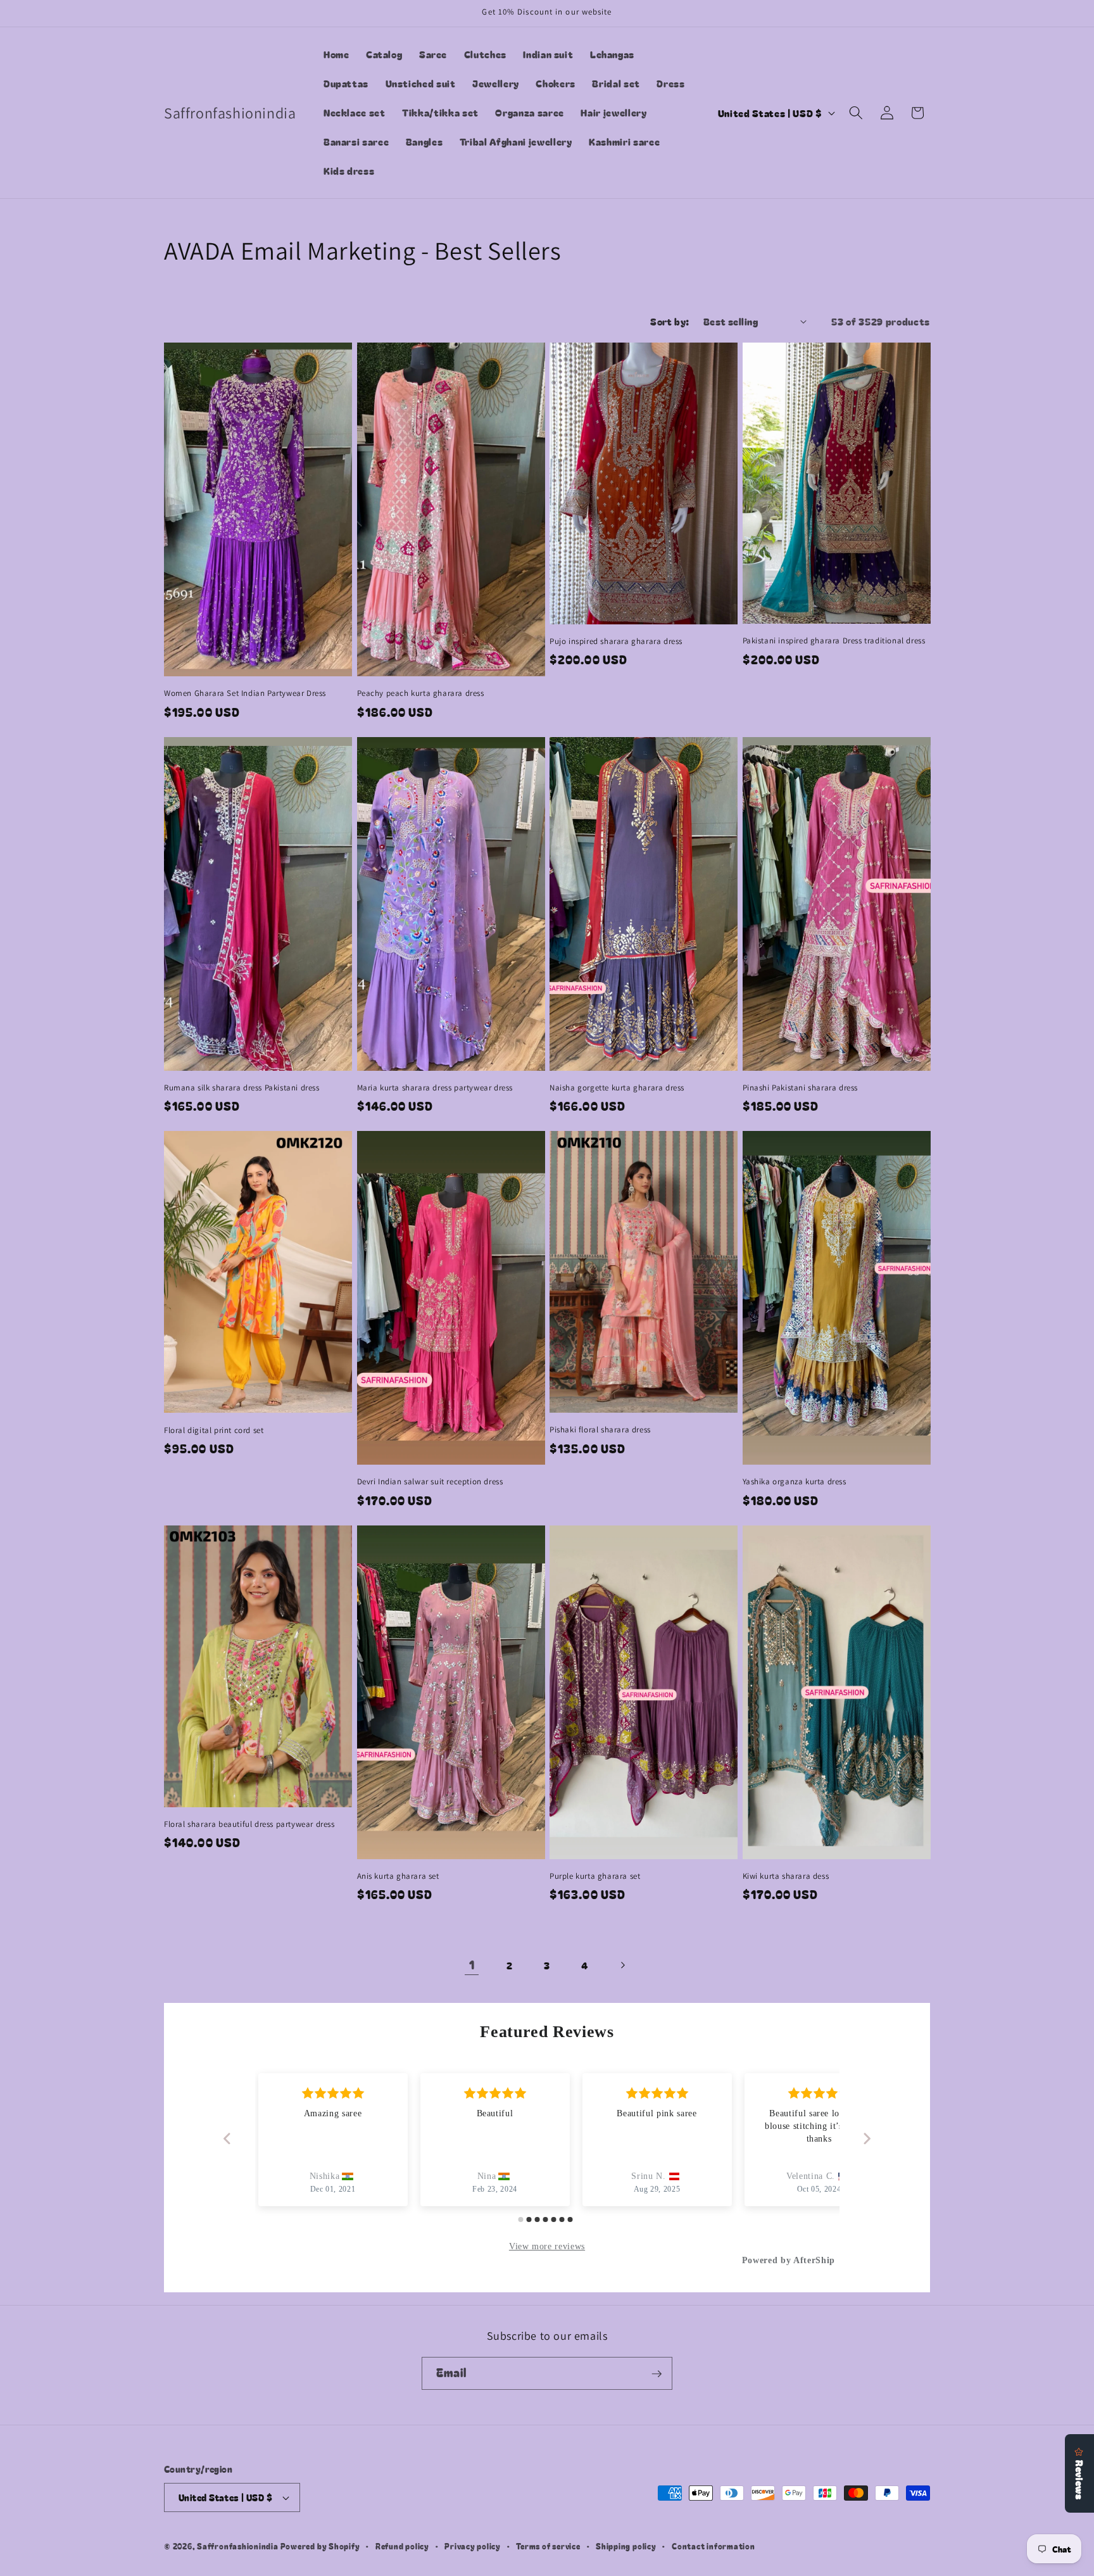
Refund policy (402, 2546)
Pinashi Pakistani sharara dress (801, 1088)
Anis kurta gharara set (398, 1876)
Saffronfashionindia (238, 2546)
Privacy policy (473, 2546)
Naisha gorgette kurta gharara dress (617, 1088)
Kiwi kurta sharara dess (786, 1876)
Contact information (714, 2546)
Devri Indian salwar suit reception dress (430, 1482)
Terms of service (548, 2546)
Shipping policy (626, 2546)
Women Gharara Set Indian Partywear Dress (245, 693)
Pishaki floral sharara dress (600, 1430)
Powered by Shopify (320, 2546)
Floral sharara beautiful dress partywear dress (249, 1824)
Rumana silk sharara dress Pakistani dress (242, 1088)
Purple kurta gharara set (595, 1876)
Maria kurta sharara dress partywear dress (435, 1088)
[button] (856, 113)
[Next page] (622, 1965)
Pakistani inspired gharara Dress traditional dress (834, 641)
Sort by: (670, 321)
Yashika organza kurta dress (795, 1482)
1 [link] (472, 1965)
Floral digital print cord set (214, 1430)
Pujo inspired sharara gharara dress (616, 641)
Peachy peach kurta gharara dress (421, 693)
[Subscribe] (657, 2374)
